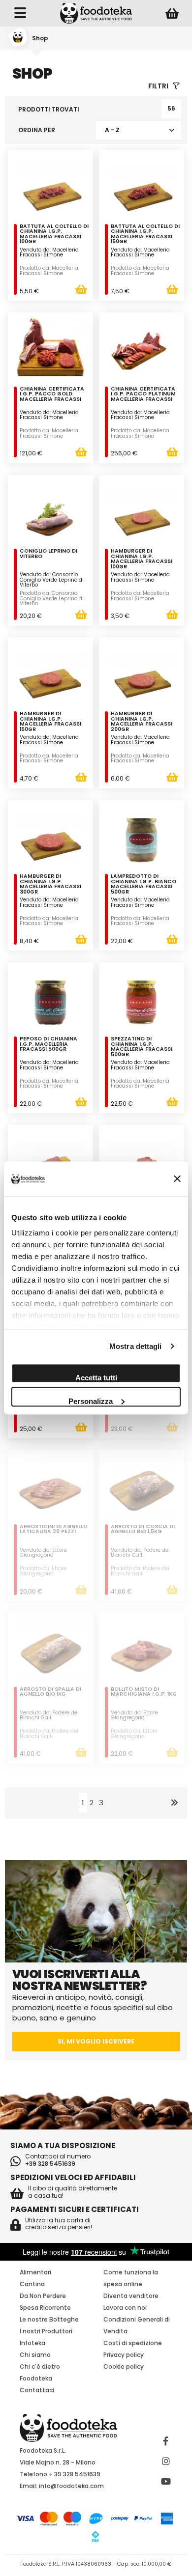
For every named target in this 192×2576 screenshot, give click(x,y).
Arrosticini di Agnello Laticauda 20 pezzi (54, 1530)
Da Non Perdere (43, 2296)
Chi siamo (35, 2355)
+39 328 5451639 (50, 2164)
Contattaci (37, 2390)
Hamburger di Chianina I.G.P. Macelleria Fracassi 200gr (142, 722)
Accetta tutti (96, 1377)
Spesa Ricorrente (45, 2308)
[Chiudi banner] (177, 1179)
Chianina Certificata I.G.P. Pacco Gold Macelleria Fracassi (52, 395)
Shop (40, 38)
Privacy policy (124, 2355)
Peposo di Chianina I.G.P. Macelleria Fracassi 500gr (48, 1045)
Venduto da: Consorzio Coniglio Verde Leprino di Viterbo (52, 580)
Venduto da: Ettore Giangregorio (43, 1553)
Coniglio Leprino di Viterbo (48, 554)
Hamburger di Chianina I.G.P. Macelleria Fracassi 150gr (50, 722)
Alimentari (35, 2272)
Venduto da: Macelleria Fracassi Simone (49, 252)
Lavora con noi (125, 2308)
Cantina (32, 2284)
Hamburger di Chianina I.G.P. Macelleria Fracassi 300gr (50, 885)
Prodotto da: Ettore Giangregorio (43, 1571)
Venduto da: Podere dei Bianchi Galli (140, 1553)
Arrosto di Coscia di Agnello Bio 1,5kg (143, 1530)
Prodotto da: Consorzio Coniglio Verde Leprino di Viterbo (52, 598)
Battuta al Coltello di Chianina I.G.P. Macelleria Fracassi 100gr (54, 235)
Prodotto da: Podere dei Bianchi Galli (140, 1571)
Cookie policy (124, 2366)
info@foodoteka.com (71, 2486)
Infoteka (32, 2343)
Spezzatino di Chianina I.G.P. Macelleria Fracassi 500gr (142, 1047)
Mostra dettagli (136, 1346)
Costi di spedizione (133, 2343)
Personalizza (91, 1401)
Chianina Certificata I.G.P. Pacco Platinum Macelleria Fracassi (143, 395)
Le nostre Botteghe (49, 2319)
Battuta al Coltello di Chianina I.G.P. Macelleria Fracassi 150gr (145, 235)
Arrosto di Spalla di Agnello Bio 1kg (50, 1693)
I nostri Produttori (46, 2331)
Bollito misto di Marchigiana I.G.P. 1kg (144, 1693)
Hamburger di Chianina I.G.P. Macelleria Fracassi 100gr (142, 560)
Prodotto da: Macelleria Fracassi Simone (49, 271)
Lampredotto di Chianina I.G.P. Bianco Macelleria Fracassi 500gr (144, 885)
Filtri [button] (159, 86)
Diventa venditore (131, 2296)
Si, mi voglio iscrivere (96, 2041)
